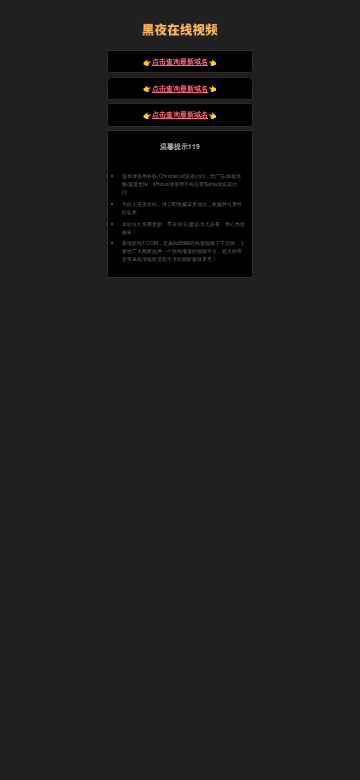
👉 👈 (180, 61)
